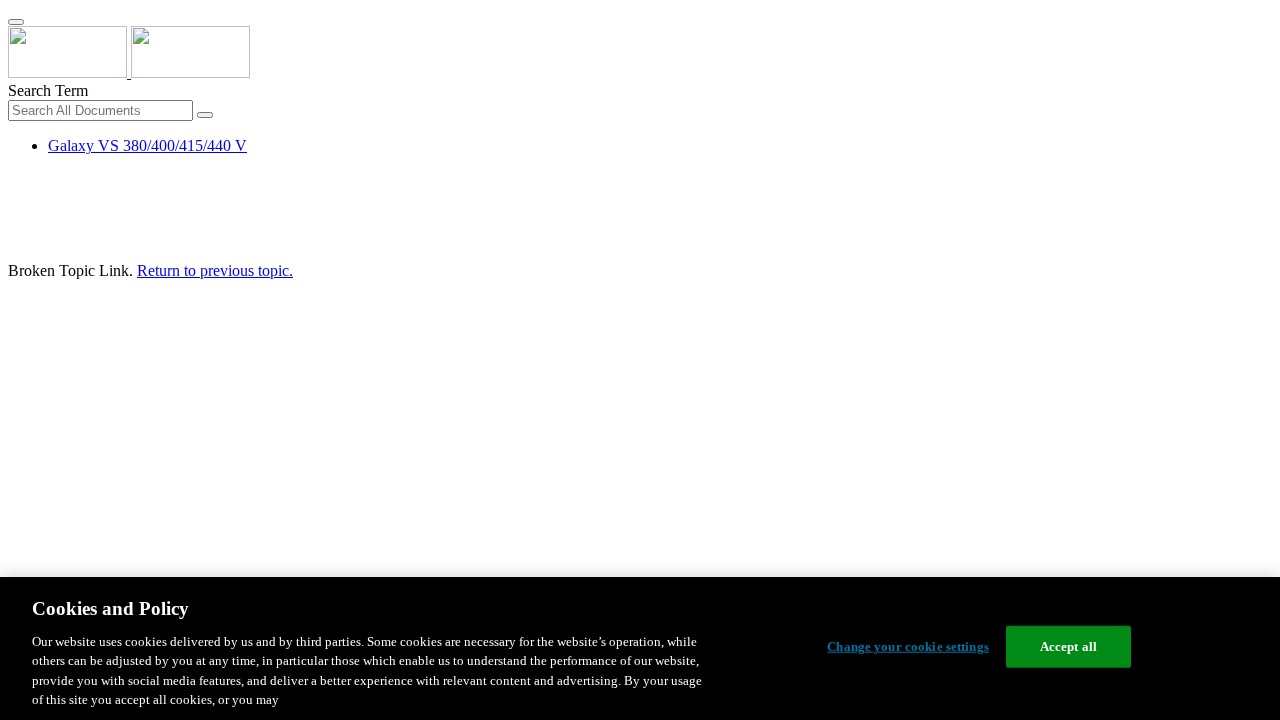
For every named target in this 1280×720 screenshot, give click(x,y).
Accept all (1068, 646)
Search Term (48, 90)
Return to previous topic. (215, 270)
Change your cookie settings (908, 646)
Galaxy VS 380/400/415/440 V (147, 145)
